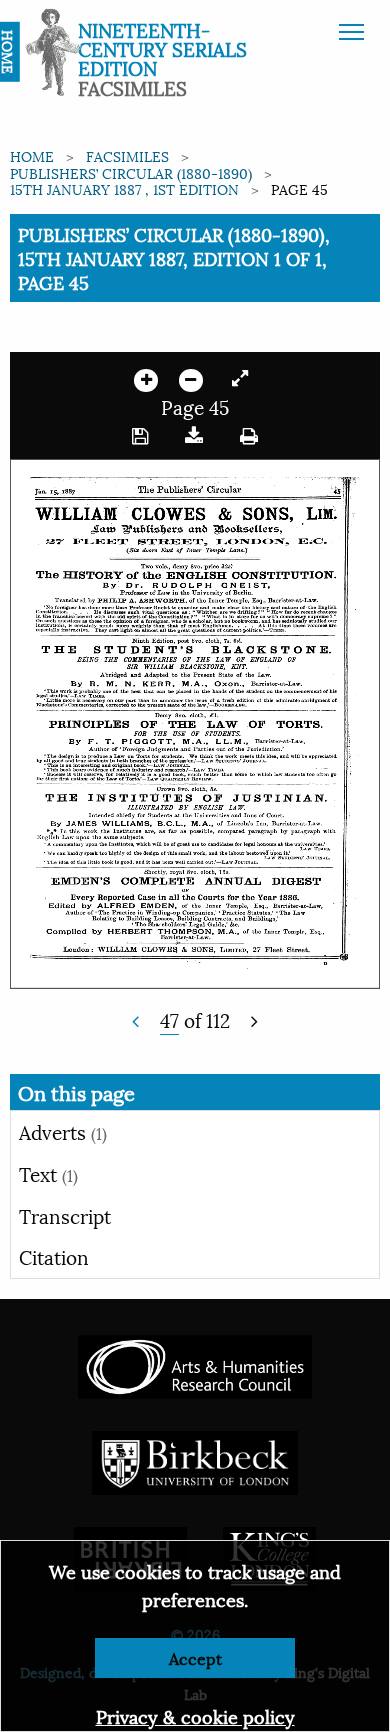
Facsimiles (127, 155)
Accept (195, 1657)
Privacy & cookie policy (195, 1715)
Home (32, 155)
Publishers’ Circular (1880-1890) (131, 172)
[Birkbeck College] (195, 1459)
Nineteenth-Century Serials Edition (162, 48)
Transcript (65, 1215)
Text (48, 1173)
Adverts (63, 1131)
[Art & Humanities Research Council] (194, 1363)
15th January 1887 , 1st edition (124, 188)
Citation (54, 1256)
